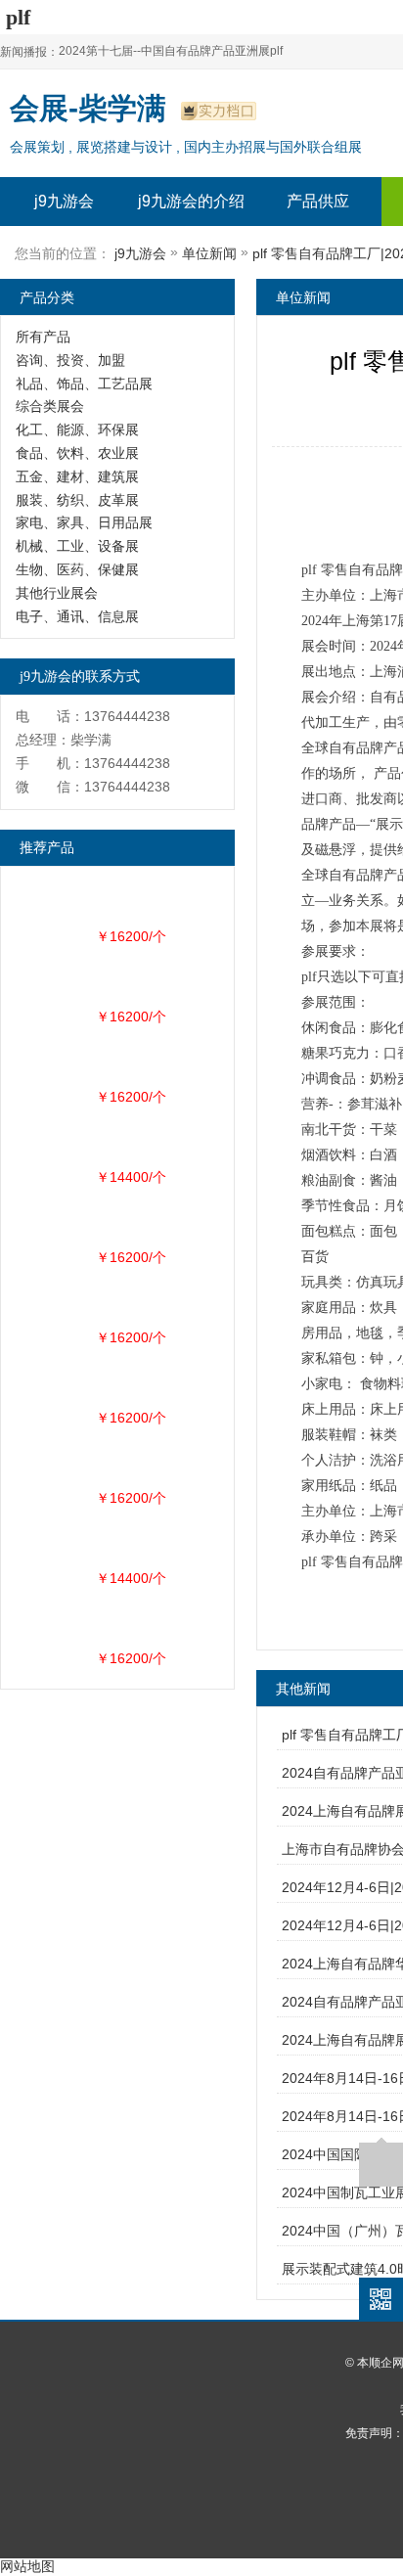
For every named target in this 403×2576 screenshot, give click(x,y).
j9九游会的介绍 (191, 201)
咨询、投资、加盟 (70, 360)
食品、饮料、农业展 (77, 453)
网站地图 (27, 2566)
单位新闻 (209, 253)
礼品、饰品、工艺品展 (84, 384)
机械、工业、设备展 (77, 546)
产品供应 (318, 201)
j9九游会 (64, 201)
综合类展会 (50, 406)
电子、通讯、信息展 (77, 616)
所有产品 (43, 337)
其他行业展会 (57, 593)
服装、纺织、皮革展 (77, 500)
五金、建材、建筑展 (77, 476)
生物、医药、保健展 (77, 569)
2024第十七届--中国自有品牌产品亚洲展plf (171, 51)
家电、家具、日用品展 (84, 522)
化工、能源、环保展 (77, 429)
